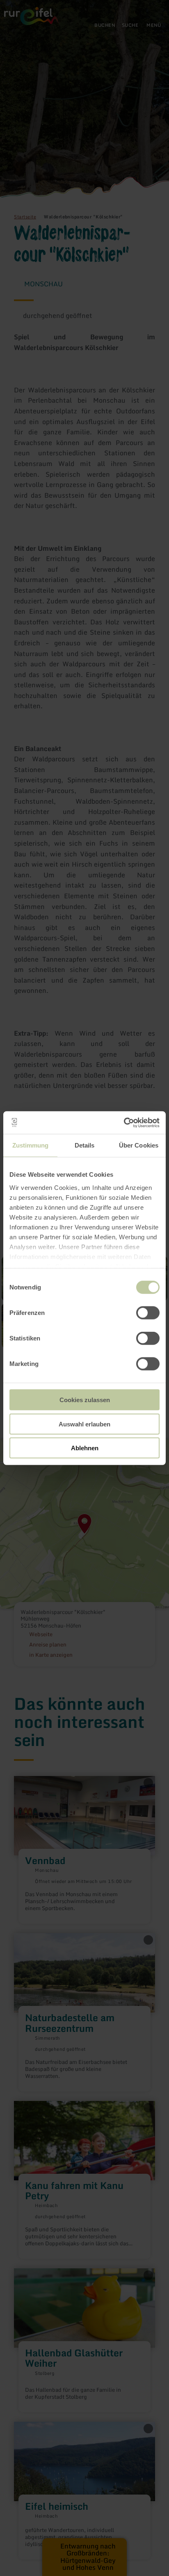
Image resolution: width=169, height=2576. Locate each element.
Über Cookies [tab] (139, 1145)
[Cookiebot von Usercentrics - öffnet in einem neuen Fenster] (124, 1122)
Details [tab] (85, 1145)
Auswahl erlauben (84, 1424)
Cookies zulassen (85, 1400)
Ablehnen (85, 1448)
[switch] (148, 1313)
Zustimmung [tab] (31, 1145)
